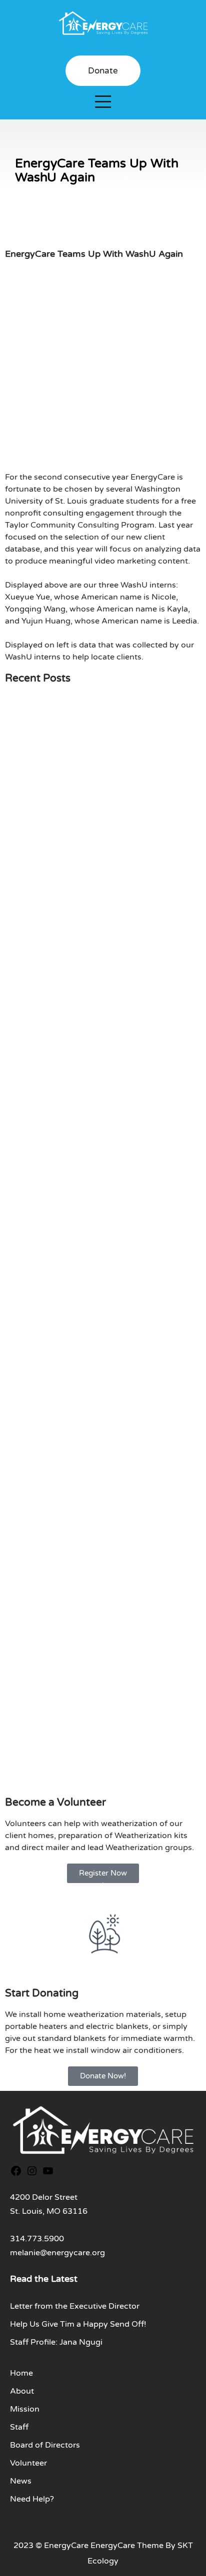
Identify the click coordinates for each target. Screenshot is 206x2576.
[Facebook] (16, 2173)
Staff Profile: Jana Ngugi (56, 2342)
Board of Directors (45, 2445)
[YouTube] (48, 2173)
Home (21, 2373)
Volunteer (28, 2463)
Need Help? (32, 2499)
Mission (25, 2409)
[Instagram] (32, 2173)
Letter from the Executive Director (75, 2306)
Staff (19, 2427)
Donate (103, 71)
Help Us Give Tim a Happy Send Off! (78, 2324)
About (22, 2391)
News (21, 2481)
